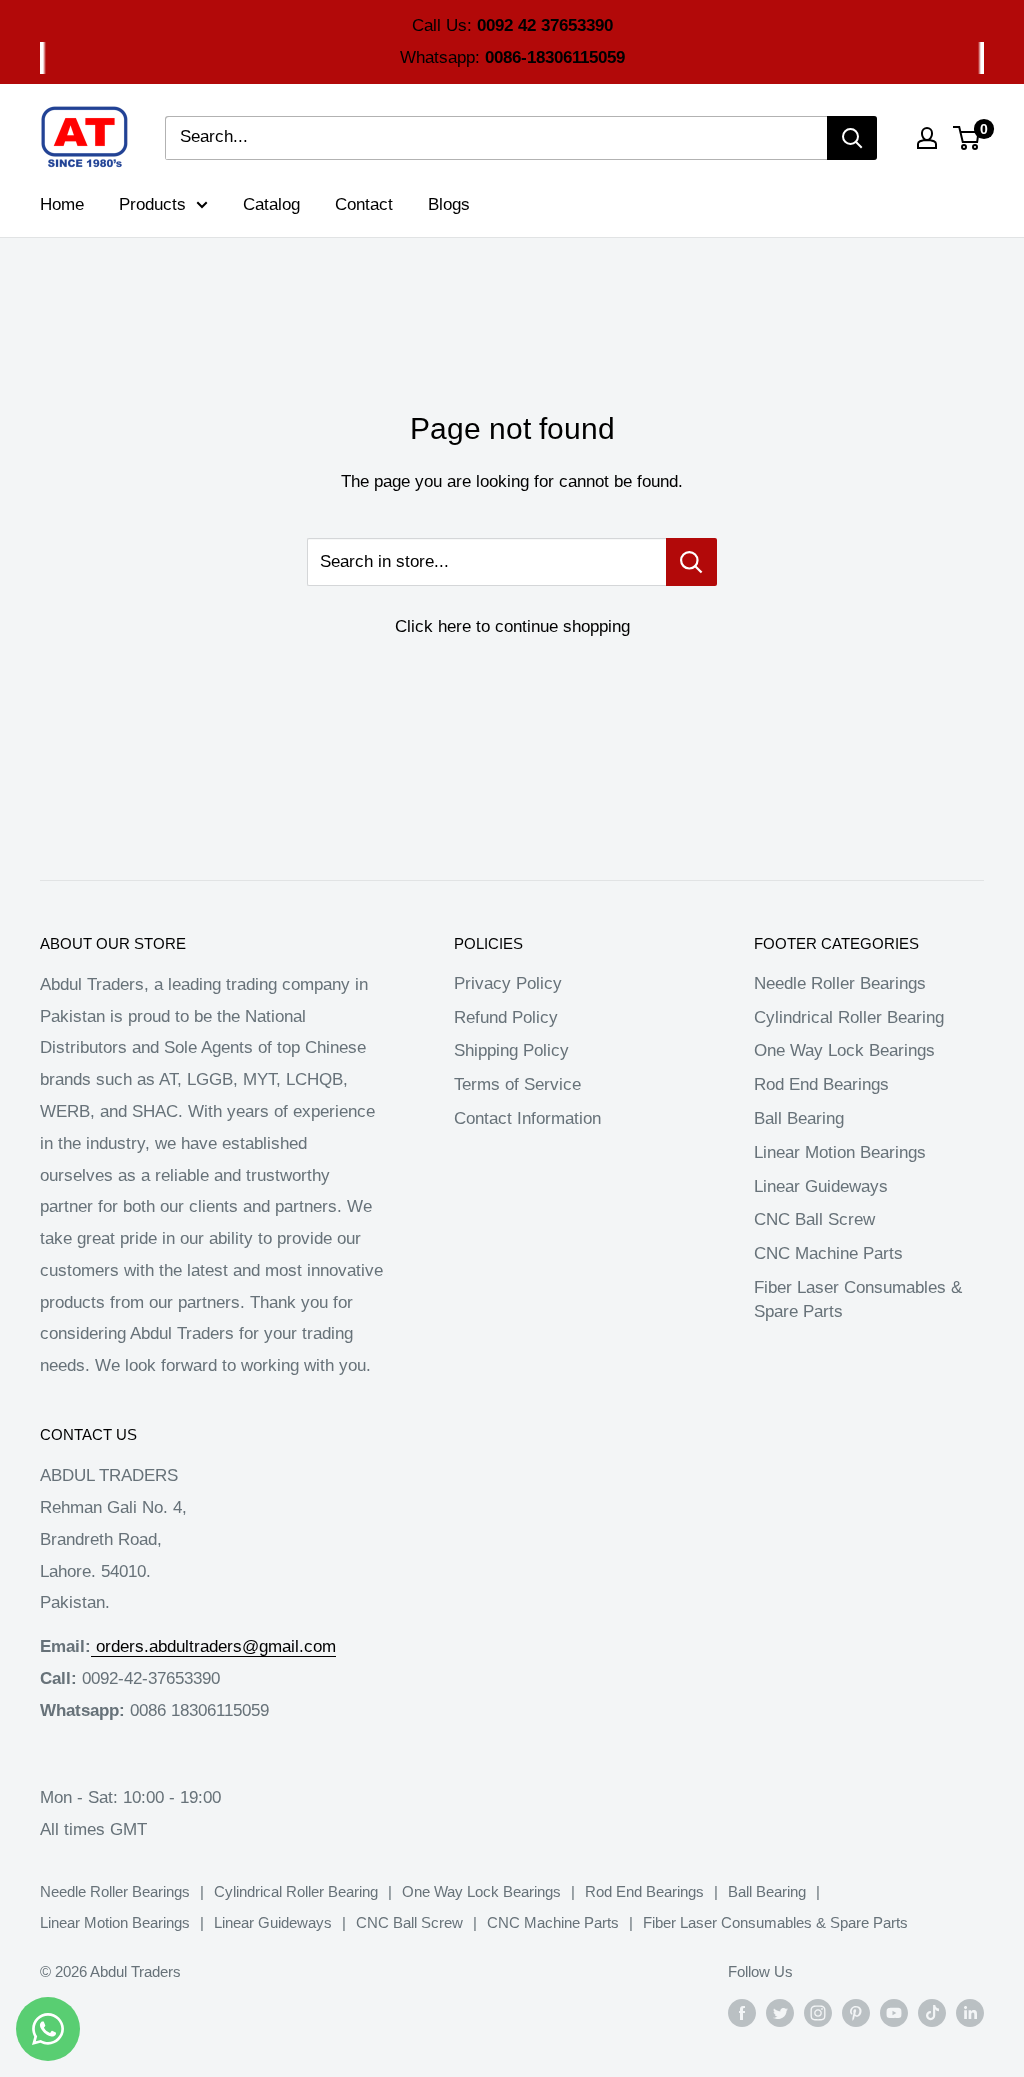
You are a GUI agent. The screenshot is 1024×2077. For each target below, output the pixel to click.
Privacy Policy (508, 983)
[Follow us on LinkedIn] (970, 2012)
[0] (967, 138)
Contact (364, 204)
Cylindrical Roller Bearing (849, 1017)
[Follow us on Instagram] (818, 2012)
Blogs (449, 204)
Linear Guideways (821, 1186)
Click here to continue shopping (512, 626)
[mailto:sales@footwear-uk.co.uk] (93, 1646)
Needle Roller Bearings (840, 983)
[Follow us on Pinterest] (856, 2012)
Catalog (271, 204)
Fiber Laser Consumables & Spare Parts (858, 1299)
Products (152, 204)
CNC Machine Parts (828, 1253)
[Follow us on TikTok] (932, 2012)
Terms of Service (517, 1084)
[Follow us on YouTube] (894, 2012)
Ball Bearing (799, 1118)
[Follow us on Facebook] (742, 2012)
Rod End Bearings (821, 1084)
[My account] (927, 138)
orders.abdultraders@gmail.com (216, 1646)
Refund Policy (506, 1017)
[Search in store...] (691, 562)
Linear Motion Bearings (840, 1152)
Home (62, 204)
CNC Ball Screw (814, 1219)
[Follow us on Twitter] (780, 2012)
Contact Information (527, 1118)
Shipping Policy (511, 1050)
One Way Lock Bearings (844, 1050)
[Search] (852, 138)
